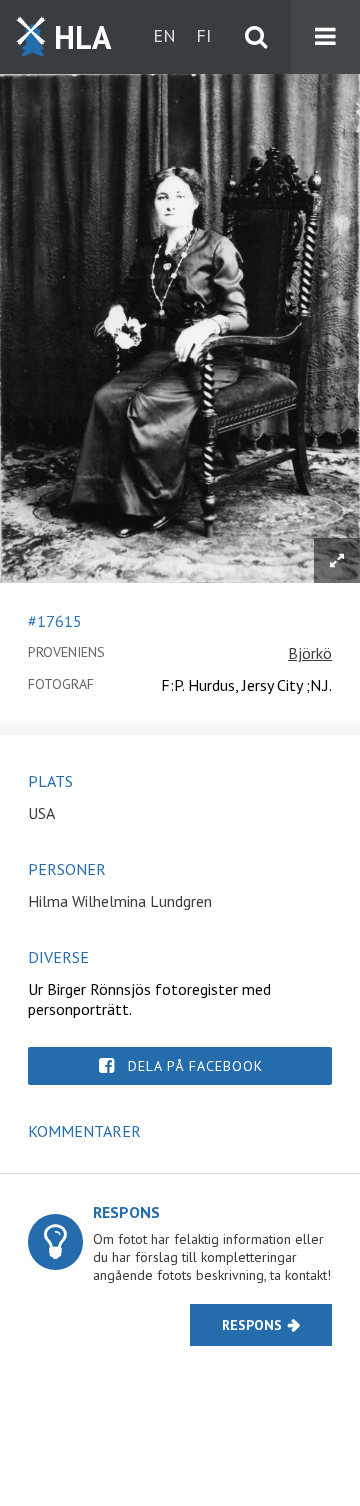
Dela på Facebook (195, 1066)
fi (203, 35)
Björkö (310, 653)
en (164, 35)
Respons (252, 1325)
